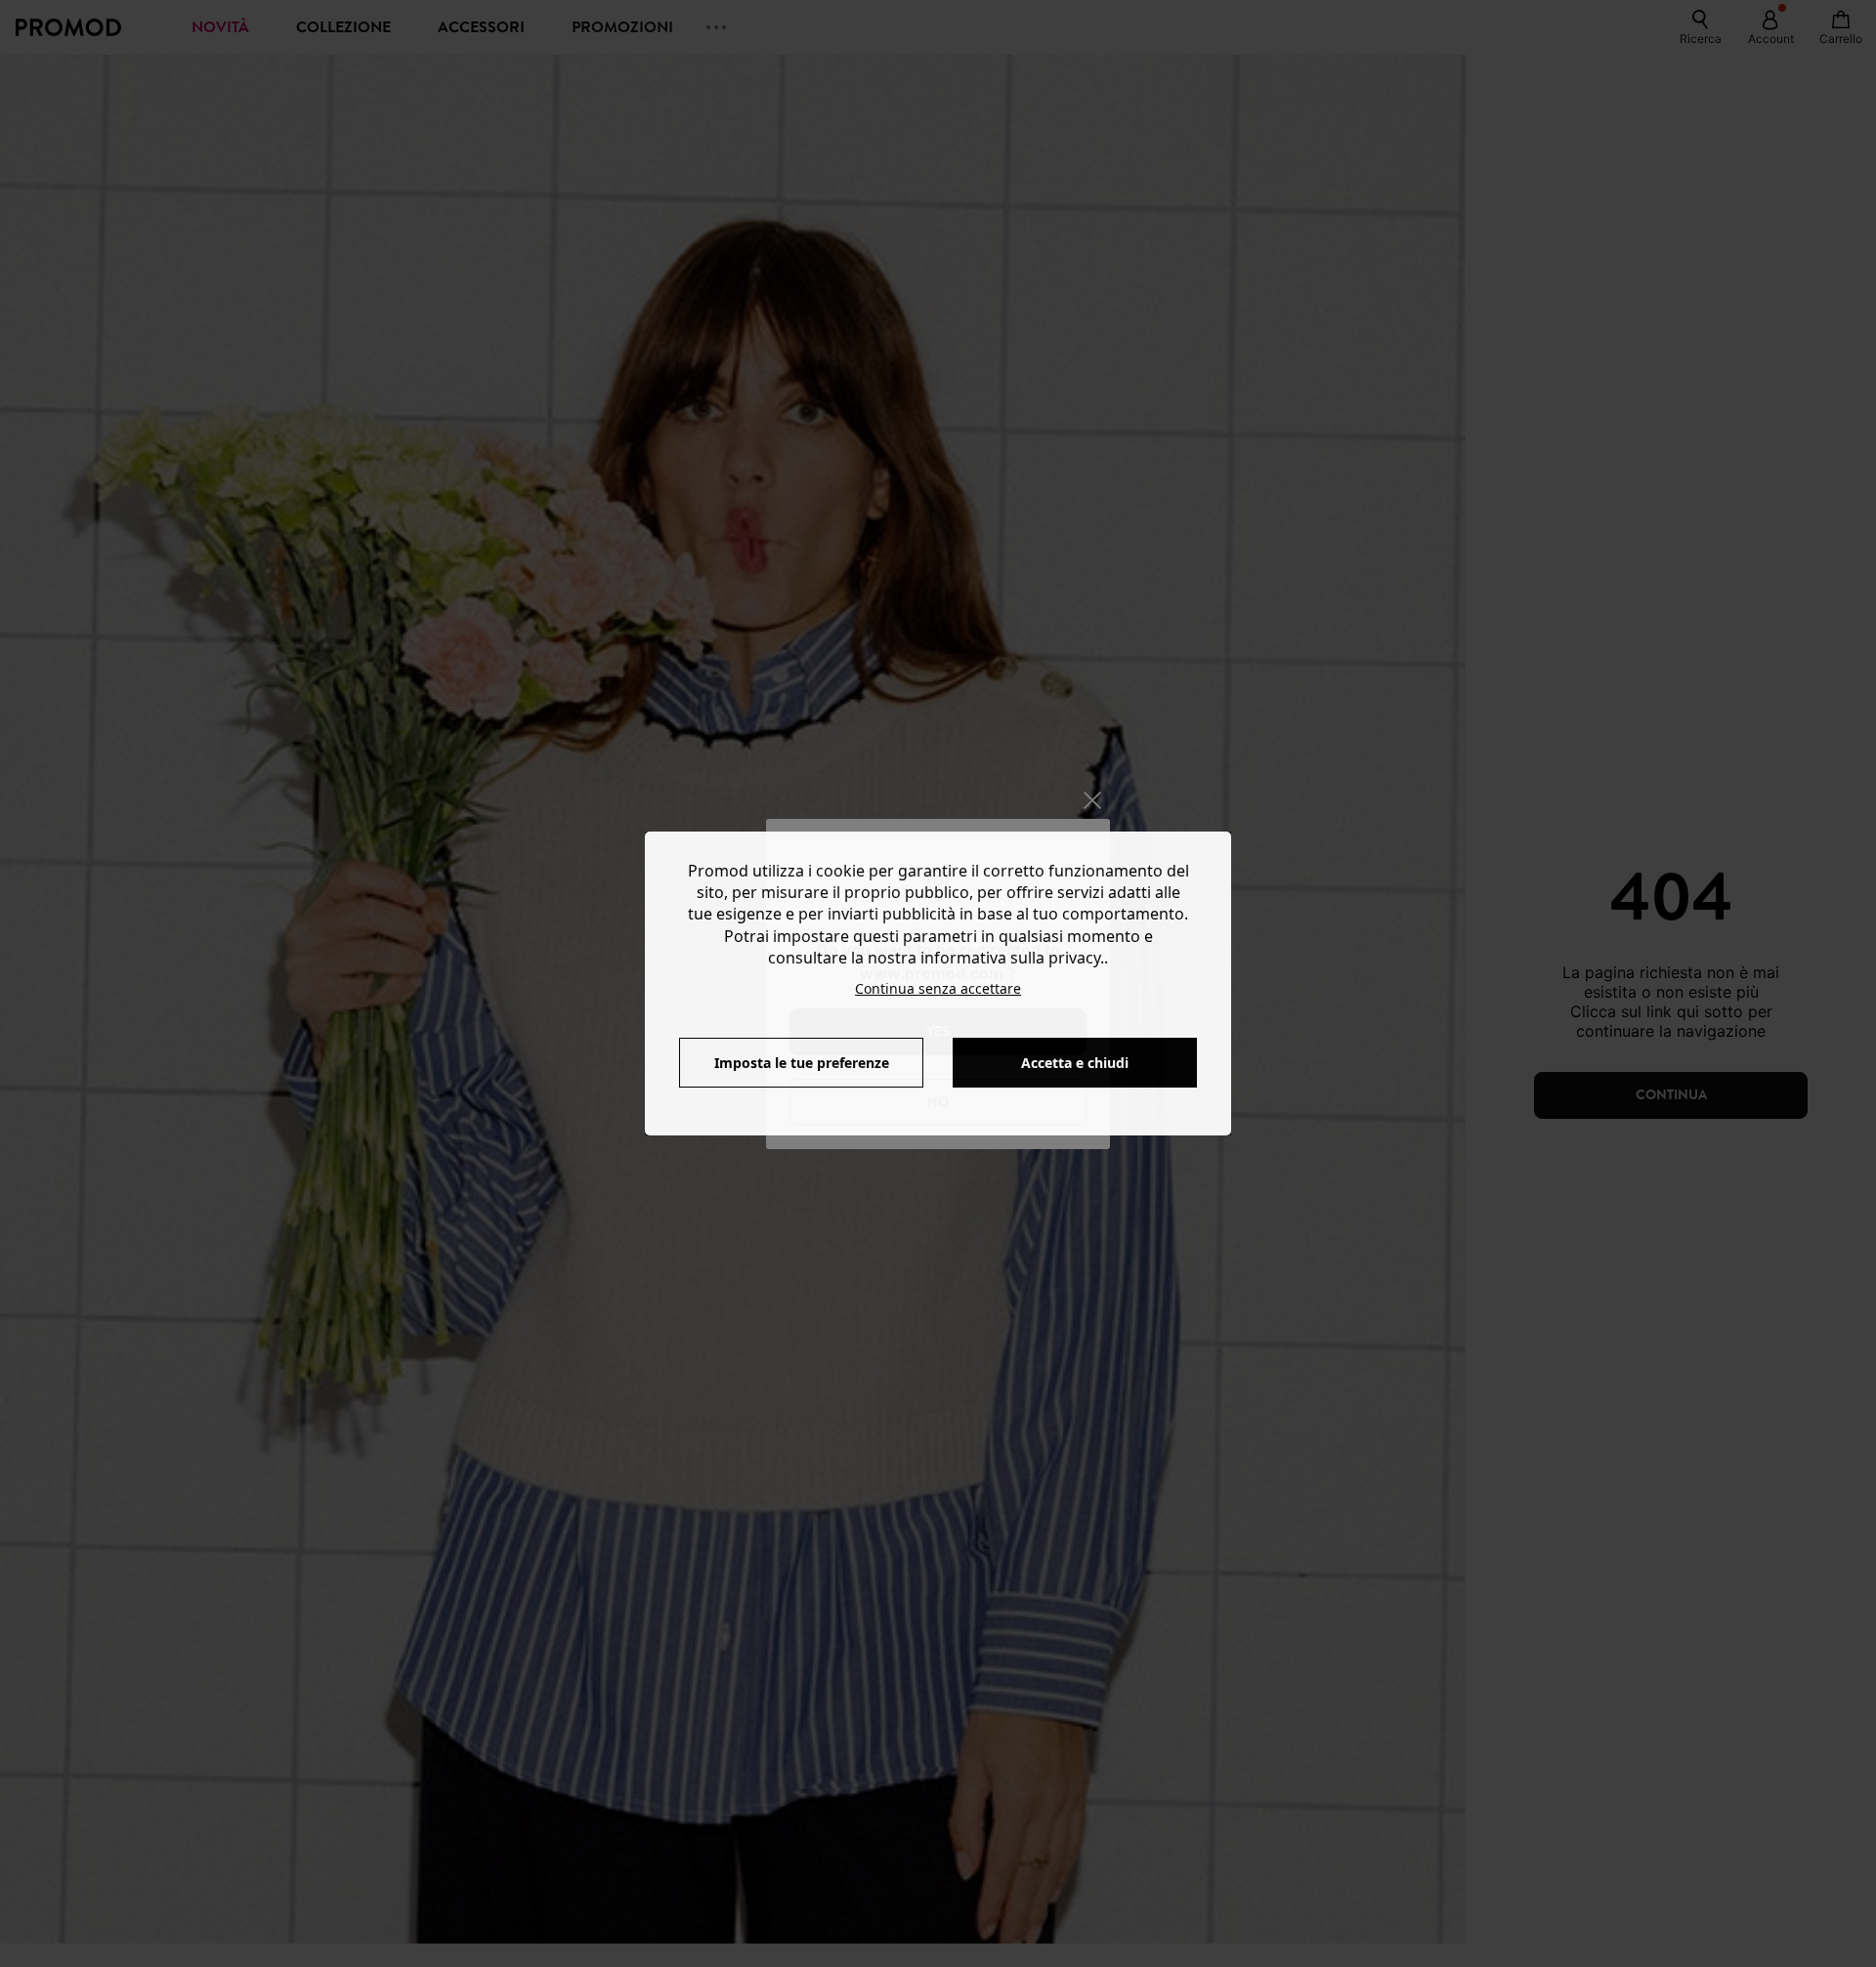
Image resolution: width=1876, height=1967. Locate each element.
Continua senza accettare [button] (938, 988)
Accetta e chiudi (1075, 1063)
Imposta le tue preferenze (802, 1063)
